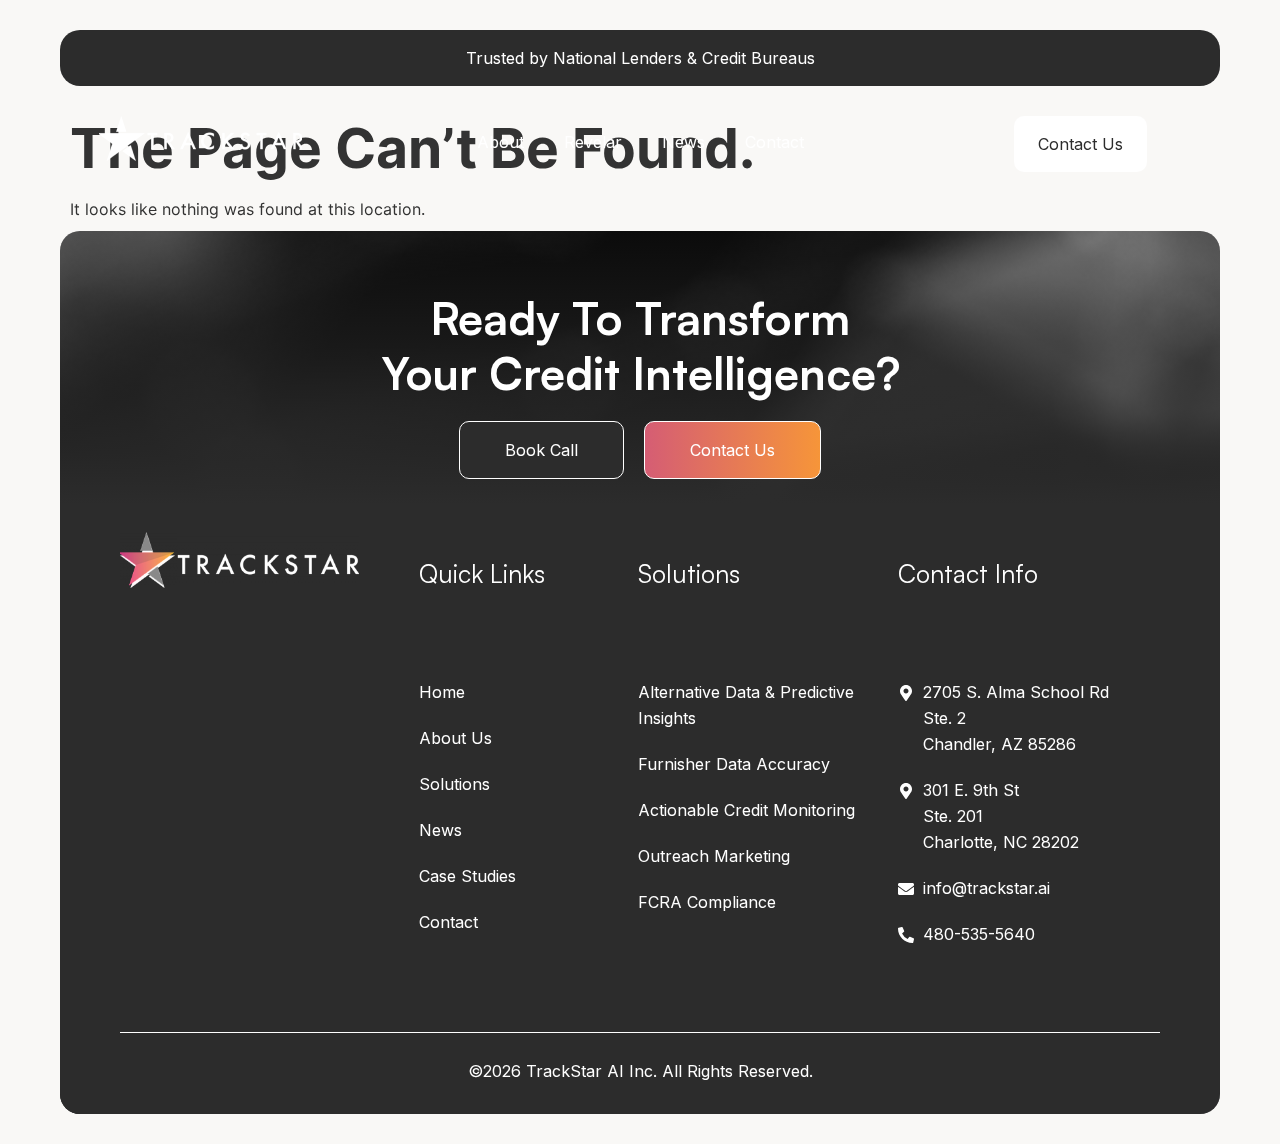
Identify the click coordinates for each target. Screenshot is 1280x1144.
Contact (774, 142)
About (500, 142)
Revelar (593, 142)
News (683, 142)
